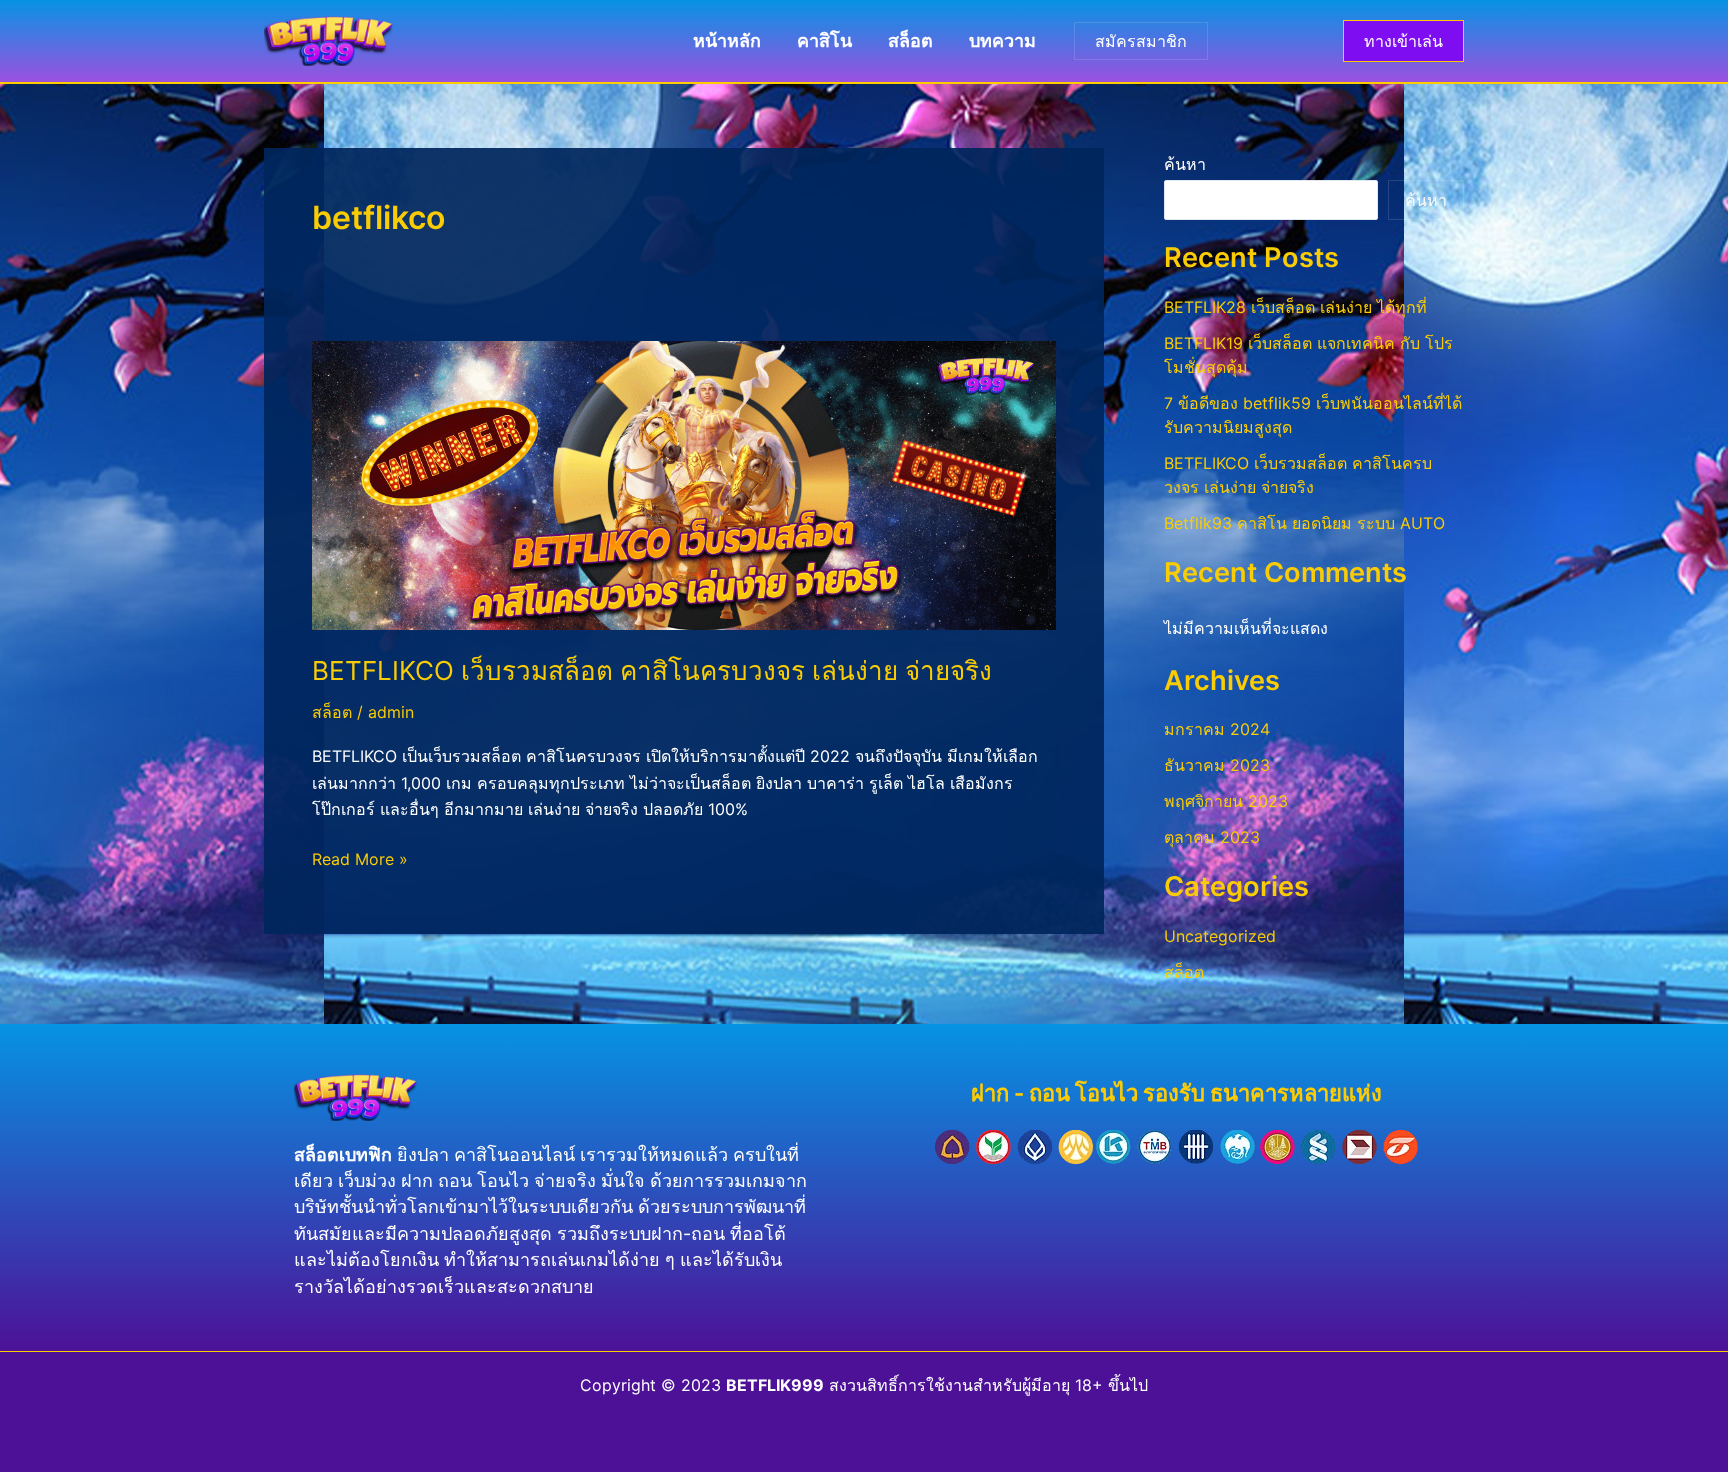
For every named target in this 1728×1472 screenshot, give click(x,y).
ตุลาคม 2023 (1212, 837)
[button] (1403, 41)
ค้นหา (1185, 164)
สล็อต (910, 40)
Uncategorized (1220, 936)
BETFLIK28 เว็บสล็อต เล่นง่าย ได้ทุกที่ (1295, 307)
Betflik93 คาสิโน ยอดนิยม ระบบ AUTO (1304, 523)
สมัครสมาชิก (1141, 41)
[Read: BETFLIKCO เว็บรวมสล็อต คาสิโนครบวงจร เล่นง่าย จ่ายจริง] (684, 484)
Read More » (360, 857)
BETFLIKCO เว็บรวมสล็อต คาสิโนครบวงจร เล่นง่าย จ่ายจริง (652, 670)
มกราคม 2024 (1217, 729)
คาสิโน (824, 40)
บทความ (1002, 40)
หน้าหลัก (727, 40)
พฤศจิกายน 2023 (1226, 801)
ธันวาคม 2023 (1217, 765)
